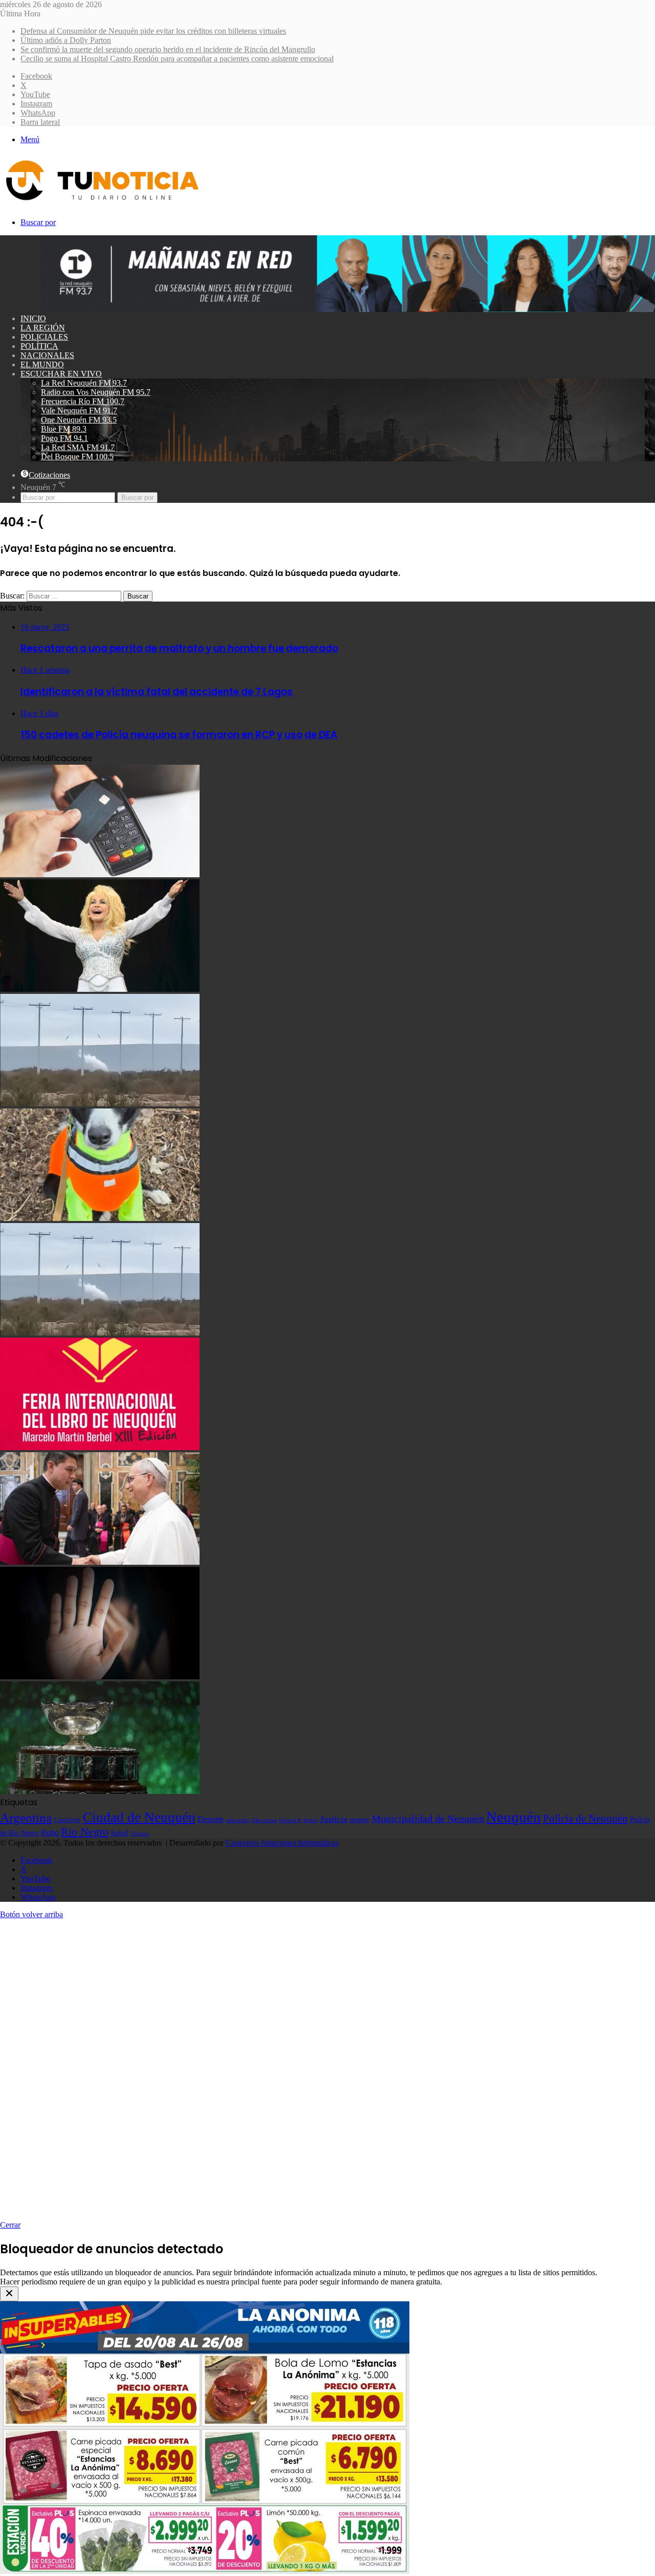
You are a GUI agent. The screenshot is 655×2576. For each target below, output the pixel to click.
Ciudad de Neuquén (139, 1817)
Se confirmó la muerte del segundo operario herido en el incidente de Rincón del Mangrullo (168, 49)
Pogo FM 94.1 (64, 438)
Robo (50, 1833)
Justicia (334, 1819)
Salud (119, 1833)
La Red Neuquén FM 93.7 (84, 383)
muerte (359, 1819)
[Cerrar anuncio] (9, 2294)
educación (238, 1820)
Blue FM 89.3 (64, 429)
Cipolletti (67, 1820)
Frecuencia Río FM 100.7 (83, 401)
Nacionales (47, 355)
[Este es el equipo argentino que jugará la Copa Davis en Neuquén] (100, 1791)
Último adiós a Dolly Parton (66, 40)
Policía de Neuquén (585, 1818)
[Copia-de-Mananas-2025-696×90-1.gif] (348, 309)
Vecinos (140, 1833)
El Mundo (42, 364)
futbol (311, 1820)
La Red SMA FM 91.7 (78, 447)
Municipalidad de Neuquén (428, 1818)
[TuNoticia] (101, 203)
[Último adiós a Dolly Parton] (100, 989)
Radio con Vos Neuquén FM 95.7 (96, 392)
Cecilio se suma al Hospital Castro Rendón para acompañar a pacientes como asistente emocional (177, 59)
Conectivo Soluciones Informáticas (282, 1843)
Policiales (44, 337)
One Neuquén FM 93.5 (79, 420)
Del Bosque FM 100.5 (77, 457)
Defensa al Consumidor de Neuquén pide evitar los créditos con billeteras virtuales (153, 31)
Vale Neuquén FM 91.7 (79, 410)
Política (39, 346)
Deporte (211, 1819)
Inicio (33, 318)
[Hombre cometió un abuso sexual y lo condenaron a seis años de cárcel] (100, 1676)
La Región (43, 328)
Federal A (290, 1820)
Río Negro (85, 1832)
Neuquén (514, 1817)
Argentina (26, 1817)
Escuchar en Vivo (61, 374)
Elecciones (264, 1820)
